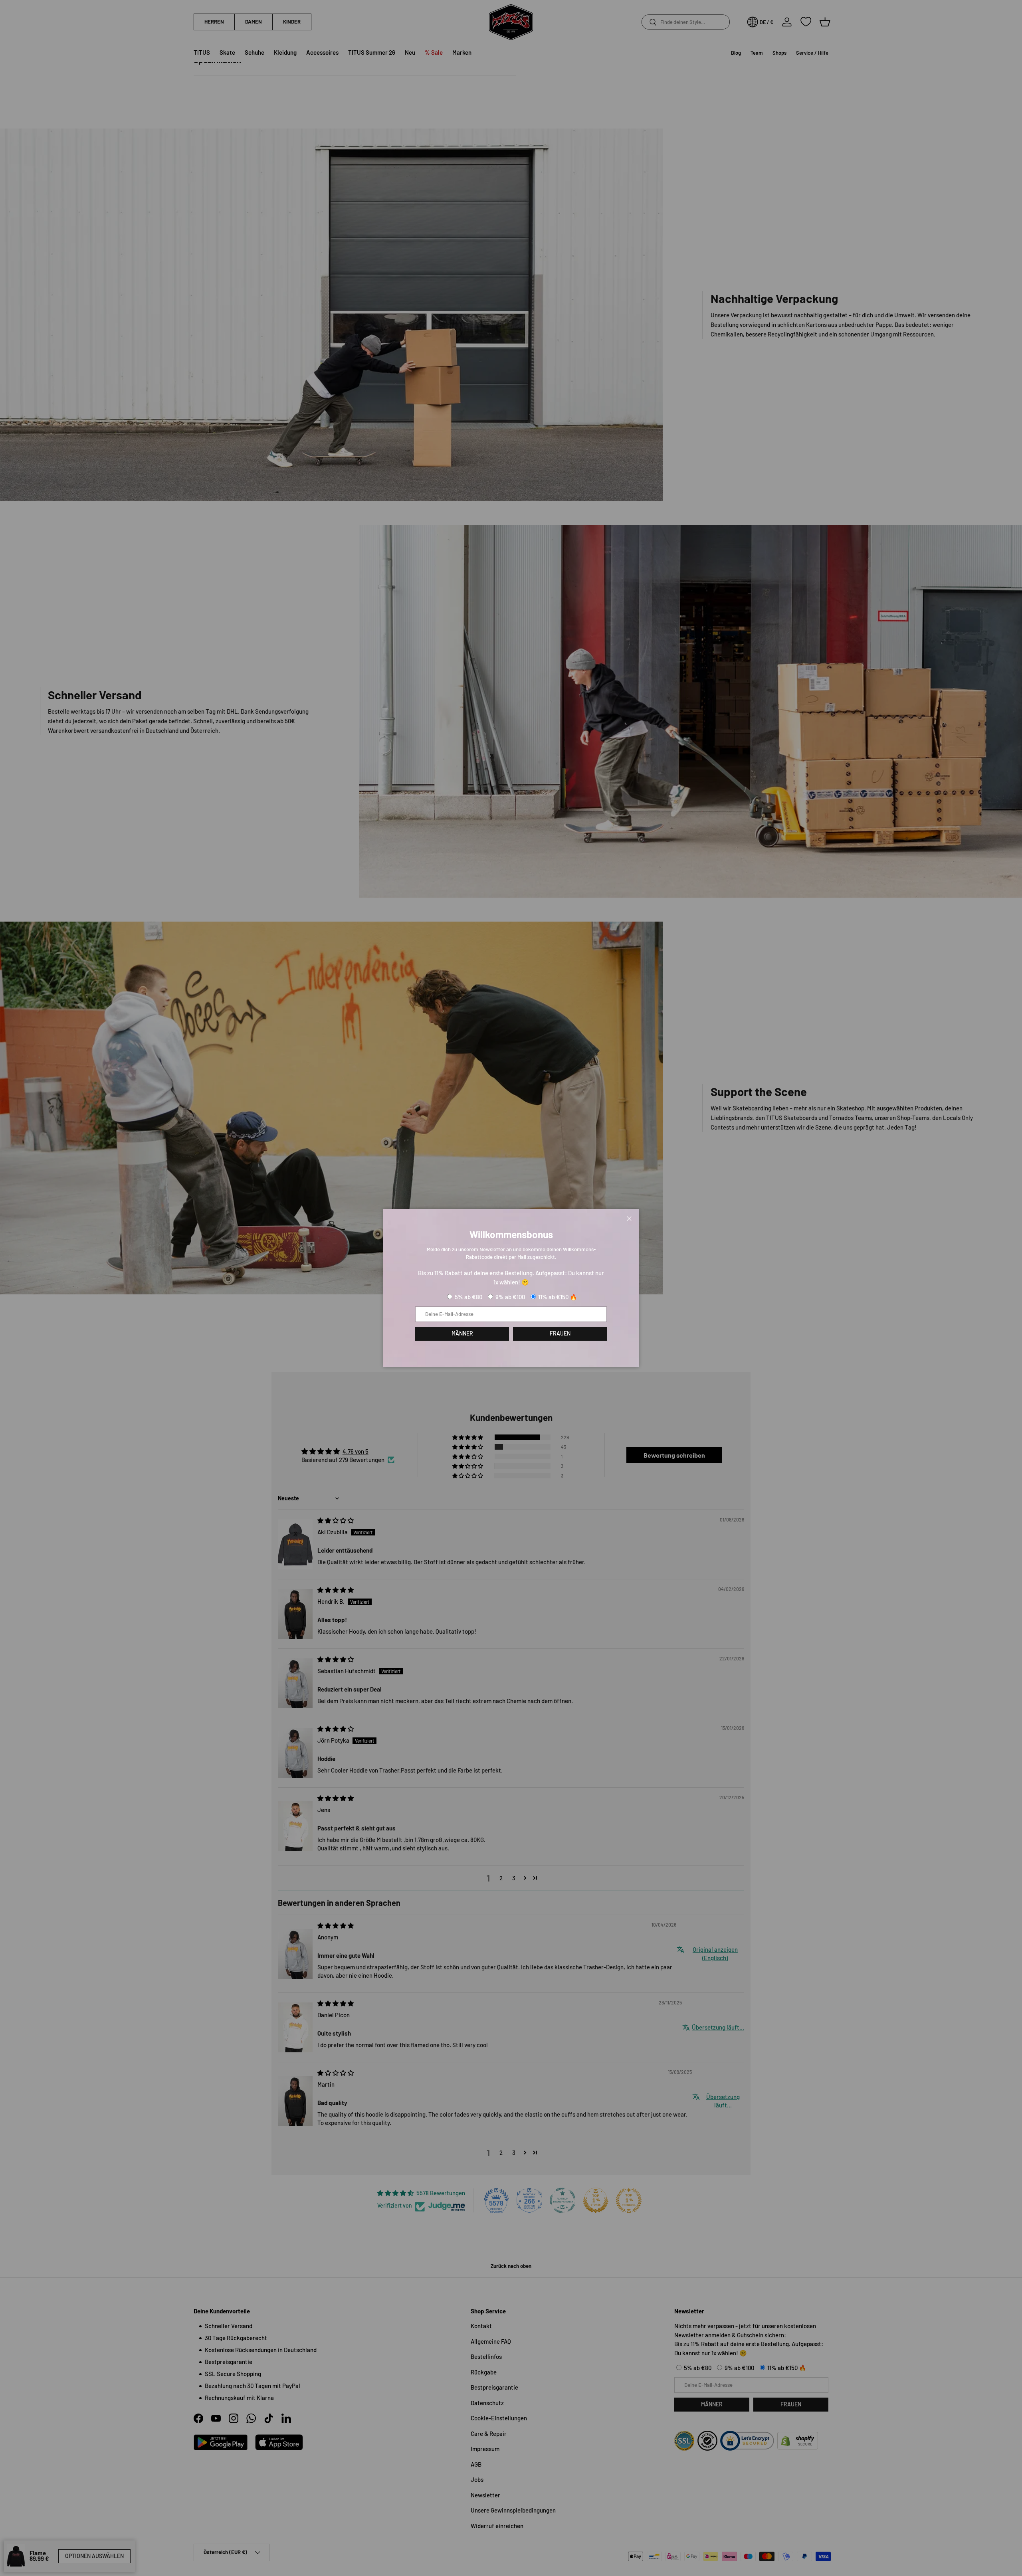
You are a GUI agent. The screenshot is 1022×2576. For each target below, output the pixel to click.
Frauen (560, 1333)
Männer (462, 1333)
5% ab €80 (468, 1297)
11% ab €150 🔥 (558, 1297)
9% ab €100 (510, 1297)
